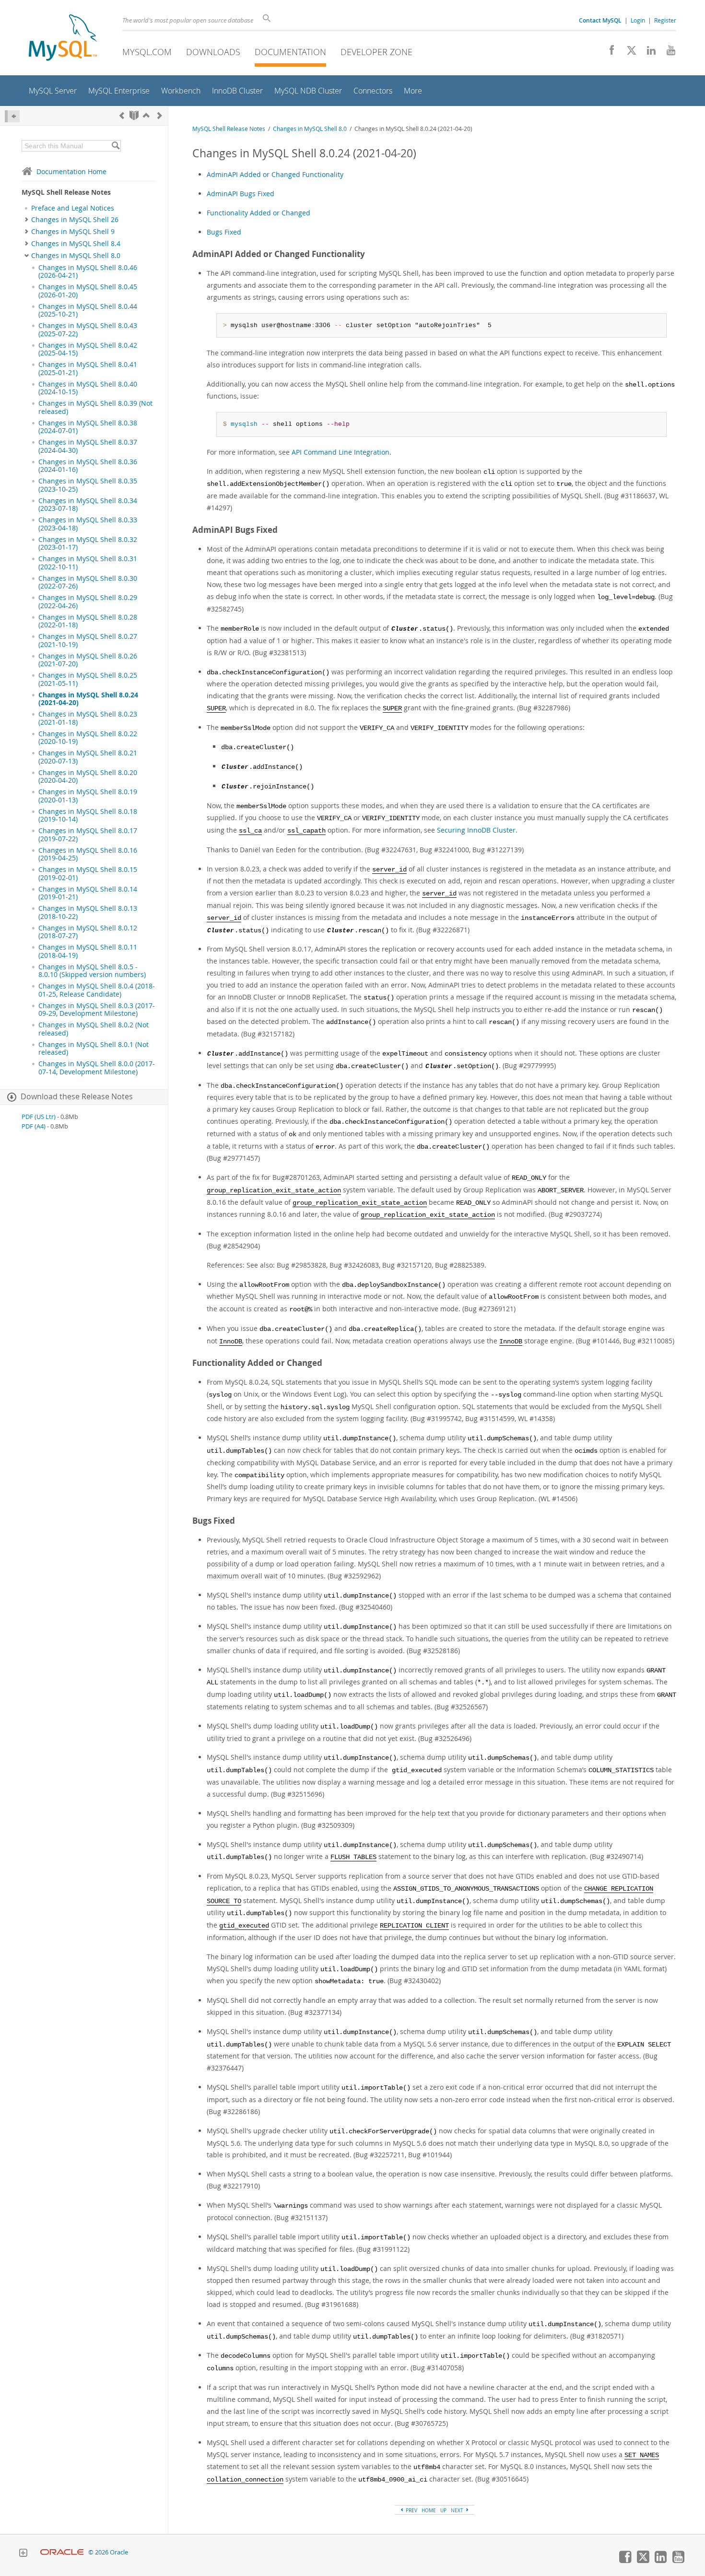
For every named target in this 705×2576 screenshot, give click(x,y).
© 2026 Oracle (108, 2552)
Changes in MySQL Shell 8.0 (76, 256)
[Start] (134, 115)
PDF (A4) (34, 1126)
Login (638, 20)
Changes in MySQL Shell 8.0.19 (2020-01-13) (88, 796)
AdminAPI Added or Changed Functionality (275, 174)
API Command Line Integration (341, 452)
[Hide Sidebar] (12, 116)
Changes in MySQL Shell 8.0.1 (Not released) (94, 1048)
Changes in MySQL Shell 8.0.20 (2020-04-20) (88, 776)
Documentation (290, 52)
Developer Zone (376, 52)
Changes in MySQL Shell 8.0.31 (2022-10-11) (88, 563)
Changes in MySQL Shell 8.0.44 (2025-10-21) (88, 310)
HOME (429, 2510)
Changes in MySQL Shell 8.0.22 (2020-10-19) (88, 738)
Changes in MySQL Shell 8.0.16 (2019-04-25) (88, 854)
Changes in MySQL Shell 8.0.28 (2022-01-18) (88, 621)
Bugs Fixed (224, 232)
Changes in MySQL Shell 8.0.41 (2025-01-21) (88, 368)
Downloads (213, 52)
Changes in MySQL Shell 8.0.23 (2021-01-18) (88, 718)
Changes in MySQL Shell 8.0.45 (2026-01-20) (88, 291)
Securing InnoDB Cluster (476, 830)
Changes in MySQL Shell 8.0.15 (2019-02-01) (88, 873)
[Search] (115, 146)
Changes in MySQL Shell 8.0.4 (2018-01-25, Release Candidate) (97, 990)
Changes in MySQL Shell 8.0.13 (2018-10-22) (88, 912)
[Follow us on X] (628, 53)
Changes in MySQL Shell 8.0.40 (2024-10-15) (88, 388)
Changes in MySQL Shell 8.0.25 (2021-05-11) (88, 679)
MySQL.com (147, 52)
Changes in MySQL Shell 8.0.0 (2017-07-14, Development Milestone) (97, 1068)
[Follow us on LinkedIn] (648, 53)
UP (443, 2510)
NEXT (458, 2510)
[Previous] (122, 115)
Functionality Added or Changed (258, 213)
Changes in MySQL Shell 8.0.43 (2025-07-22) (88, 329)
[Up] (146, 115)
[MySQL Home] (63, 39)
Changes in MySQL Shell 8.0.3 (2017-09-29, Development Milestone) (97, 1010)
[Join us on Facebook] (608, 53)
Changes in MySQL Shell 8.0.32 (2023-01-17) (88, 543)
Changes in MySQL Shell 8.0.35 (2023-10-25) (88, 485)
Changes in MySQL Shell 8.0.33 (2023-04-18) (88, 524)
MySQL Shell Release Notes (229, 129)
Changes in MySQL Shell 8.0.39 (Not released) (95, 407)
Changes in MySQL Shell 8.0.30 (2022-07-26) (88, 582)
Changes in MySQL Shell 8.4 (76, 244)
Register (665, 20)
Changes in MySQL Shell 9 (73, 232)
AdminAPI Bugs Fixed (241, 194)
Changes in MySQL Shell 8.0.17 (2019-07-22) (88, 835)
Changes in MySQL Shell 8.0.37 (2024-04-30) (88, 446)
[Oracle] (62, 2552)
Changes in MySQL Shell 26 (75, 220)
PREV (411, 2510)
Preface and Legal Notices (73, 208)
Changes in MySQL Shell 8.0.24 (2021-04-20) (88, 699)
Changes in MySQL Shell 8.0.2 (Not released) (94, 1029)
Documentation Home (71, 171)
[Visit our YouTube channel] (667, 53)
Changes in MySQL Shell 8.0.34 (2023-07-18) (88, 505)
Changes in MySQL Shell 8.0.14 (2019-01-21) (88, 893)
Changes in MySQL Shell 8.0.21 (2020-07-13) (88, 757)
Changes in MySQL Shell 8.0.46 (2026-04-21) (88, 271)
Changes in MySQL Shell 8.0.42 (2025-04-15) (88, 349)
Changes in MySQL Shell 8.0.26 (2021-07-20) (88, 660)
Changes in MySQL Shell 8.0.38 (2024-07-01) (88, 427)
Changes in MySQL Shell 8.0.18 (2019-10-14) (88, 815)
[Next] (160, 115)
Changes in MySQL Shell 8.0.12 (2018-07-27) (88, 932)
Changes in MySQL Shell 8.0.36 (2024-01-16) (88, 466)
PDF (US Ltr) (39, 1117)
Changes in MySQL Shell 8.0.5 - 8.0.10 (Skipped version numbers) (92, 971)
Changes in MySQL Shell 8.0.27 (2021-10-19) (88, 640)
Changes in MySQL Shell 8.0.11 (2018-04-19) (88, 951)
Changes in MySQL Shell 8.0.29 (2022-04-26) (88, 601)
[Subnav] (27, 220)
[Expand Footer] (23, 2554)
